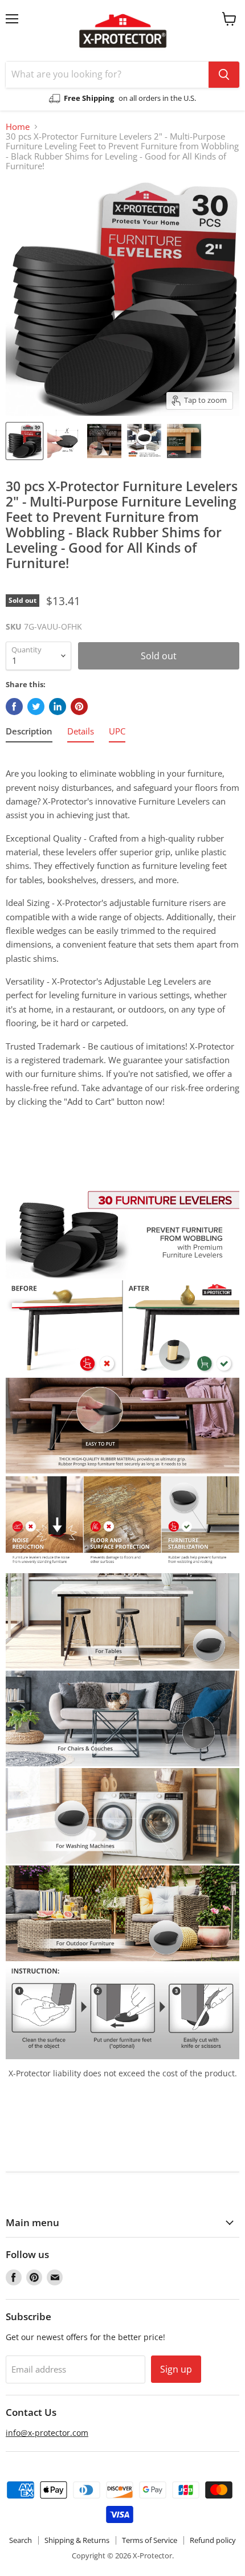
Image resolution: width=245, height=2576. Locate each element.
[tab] (29, 733)
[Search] (224, 75)
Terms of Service (150, 2540)
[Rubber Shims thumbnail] (104, 441)
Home (18, 127)
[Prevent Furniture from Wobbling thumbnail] (24, 441)
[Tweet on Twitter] (36, 707)
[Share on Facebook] (14, 707)
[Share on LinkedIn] (58, 707)
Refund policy (213, 2540)
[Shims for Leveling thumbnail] (64, 441)
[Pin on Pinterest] (79, 707)
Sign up (176, 2369)
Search (21, 2540)
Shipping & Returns (77, 2540)
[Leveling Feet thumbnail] (144, 441)
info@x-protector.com (47, 2433)
